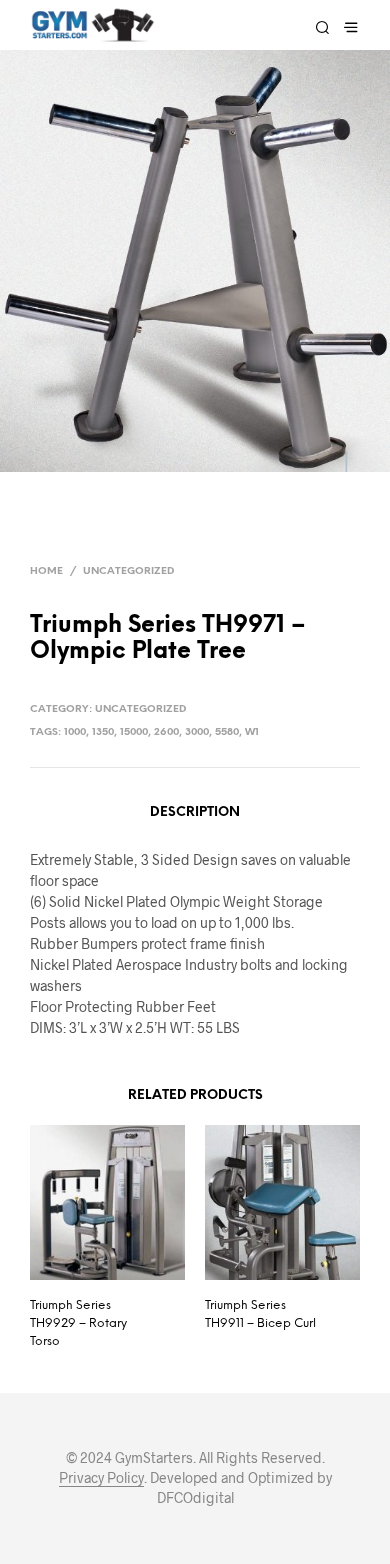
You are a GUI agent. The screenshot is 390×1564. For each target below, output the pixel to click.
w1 (252, 732)
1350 (103, 732)
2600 (166, 732)
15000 (134, 732)
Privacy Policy (101, 1478)
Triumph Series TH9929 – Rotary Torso (78, 1323)
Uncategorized (128, 571)
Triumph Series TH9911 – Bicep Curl (260, 1314)
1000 (75, 732)
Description (195, 812)
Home (46, 571)
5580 (227, 732)
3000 (197, 732)
